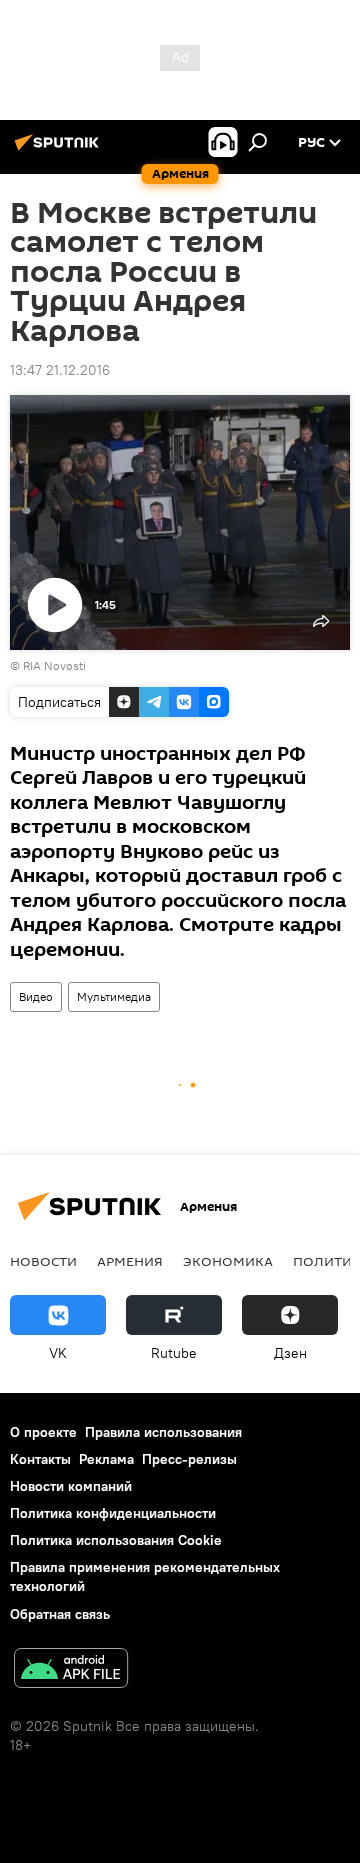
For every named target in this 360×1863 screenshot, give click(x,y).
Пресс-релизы (189, 1459)
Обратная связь (60, 1614)
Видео (36, 996)
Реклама (106, 1459)
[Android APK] (71, 1670)
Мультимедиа (114, 996)
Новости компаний (71, 1486)
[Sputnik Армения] (60, 150)
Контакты (40, 1459)
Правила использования (163, 1432)
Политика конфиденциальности (113, 1513)
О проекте (43, 1432)
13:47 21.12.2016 (60, 370)
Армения (130, 1261)
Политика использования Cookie (116, 1540)
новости (43, 1261)
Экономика (228, 1261)
